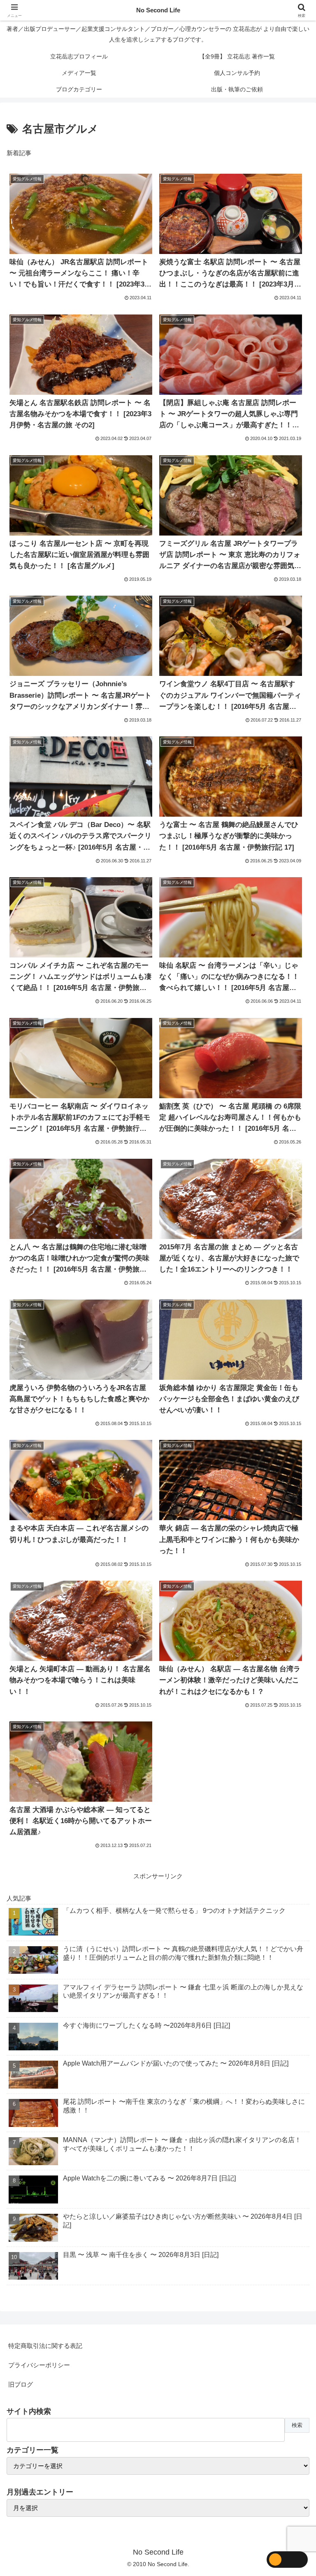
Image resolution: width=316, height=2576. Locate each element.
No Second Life (158, 10)
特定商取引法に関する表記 (45, 2346)
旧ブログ (21, 2384)
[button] (292, 1582)
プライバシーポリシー (39, 2365)
